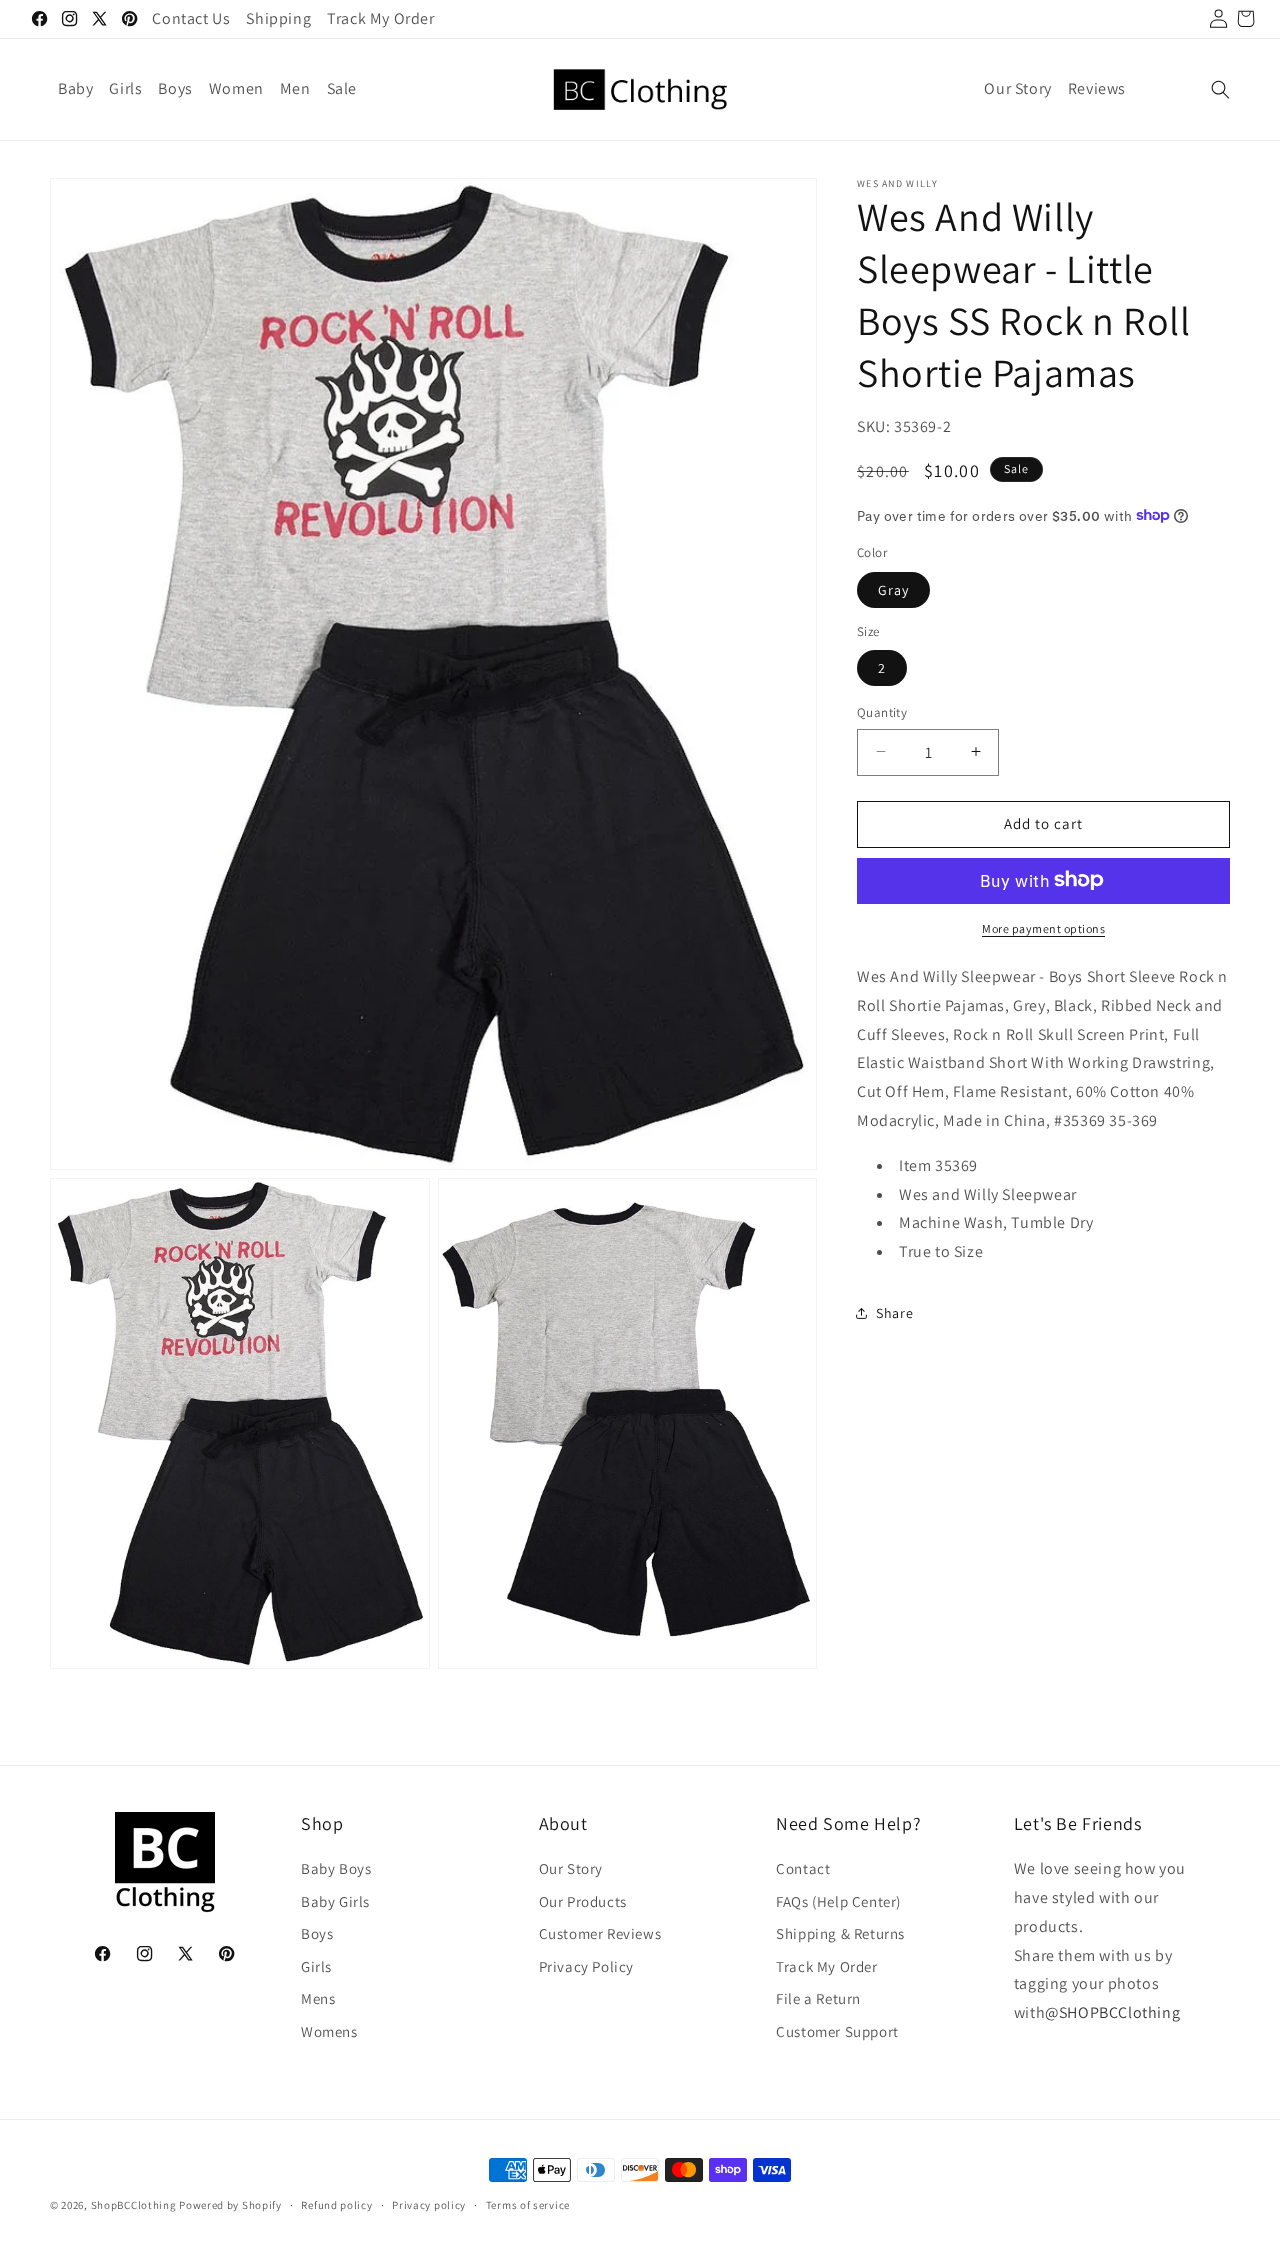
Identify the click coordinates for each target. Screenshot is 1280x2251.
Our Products (583, 1901)
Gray (893, 589)
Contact (803, 1869)
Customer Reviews (600, 1934)
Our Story (571, 1869)
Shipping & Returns (840, 1934)
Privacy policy (429, 2204)
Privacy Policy (586, 1966)
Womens (329, 2031)
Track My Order (826, 1966)
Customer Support (837, 2031)
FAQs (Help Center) (838, 1901)
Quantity (882, 712)
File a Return (818, 1999)
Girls (316, 1966)
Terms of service (528, 2204)
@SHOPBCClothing (1112, 2013)
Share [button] (894, 1312)
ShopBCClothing (134, 2205)
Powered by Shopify (230, 2205)
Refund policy (336, 2204)
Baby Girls (335, 1901)
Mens (318, 1999)
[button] (1220, 89)
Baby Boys (336, 1869)
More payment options (1043, 927)
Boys (317, 1934)
